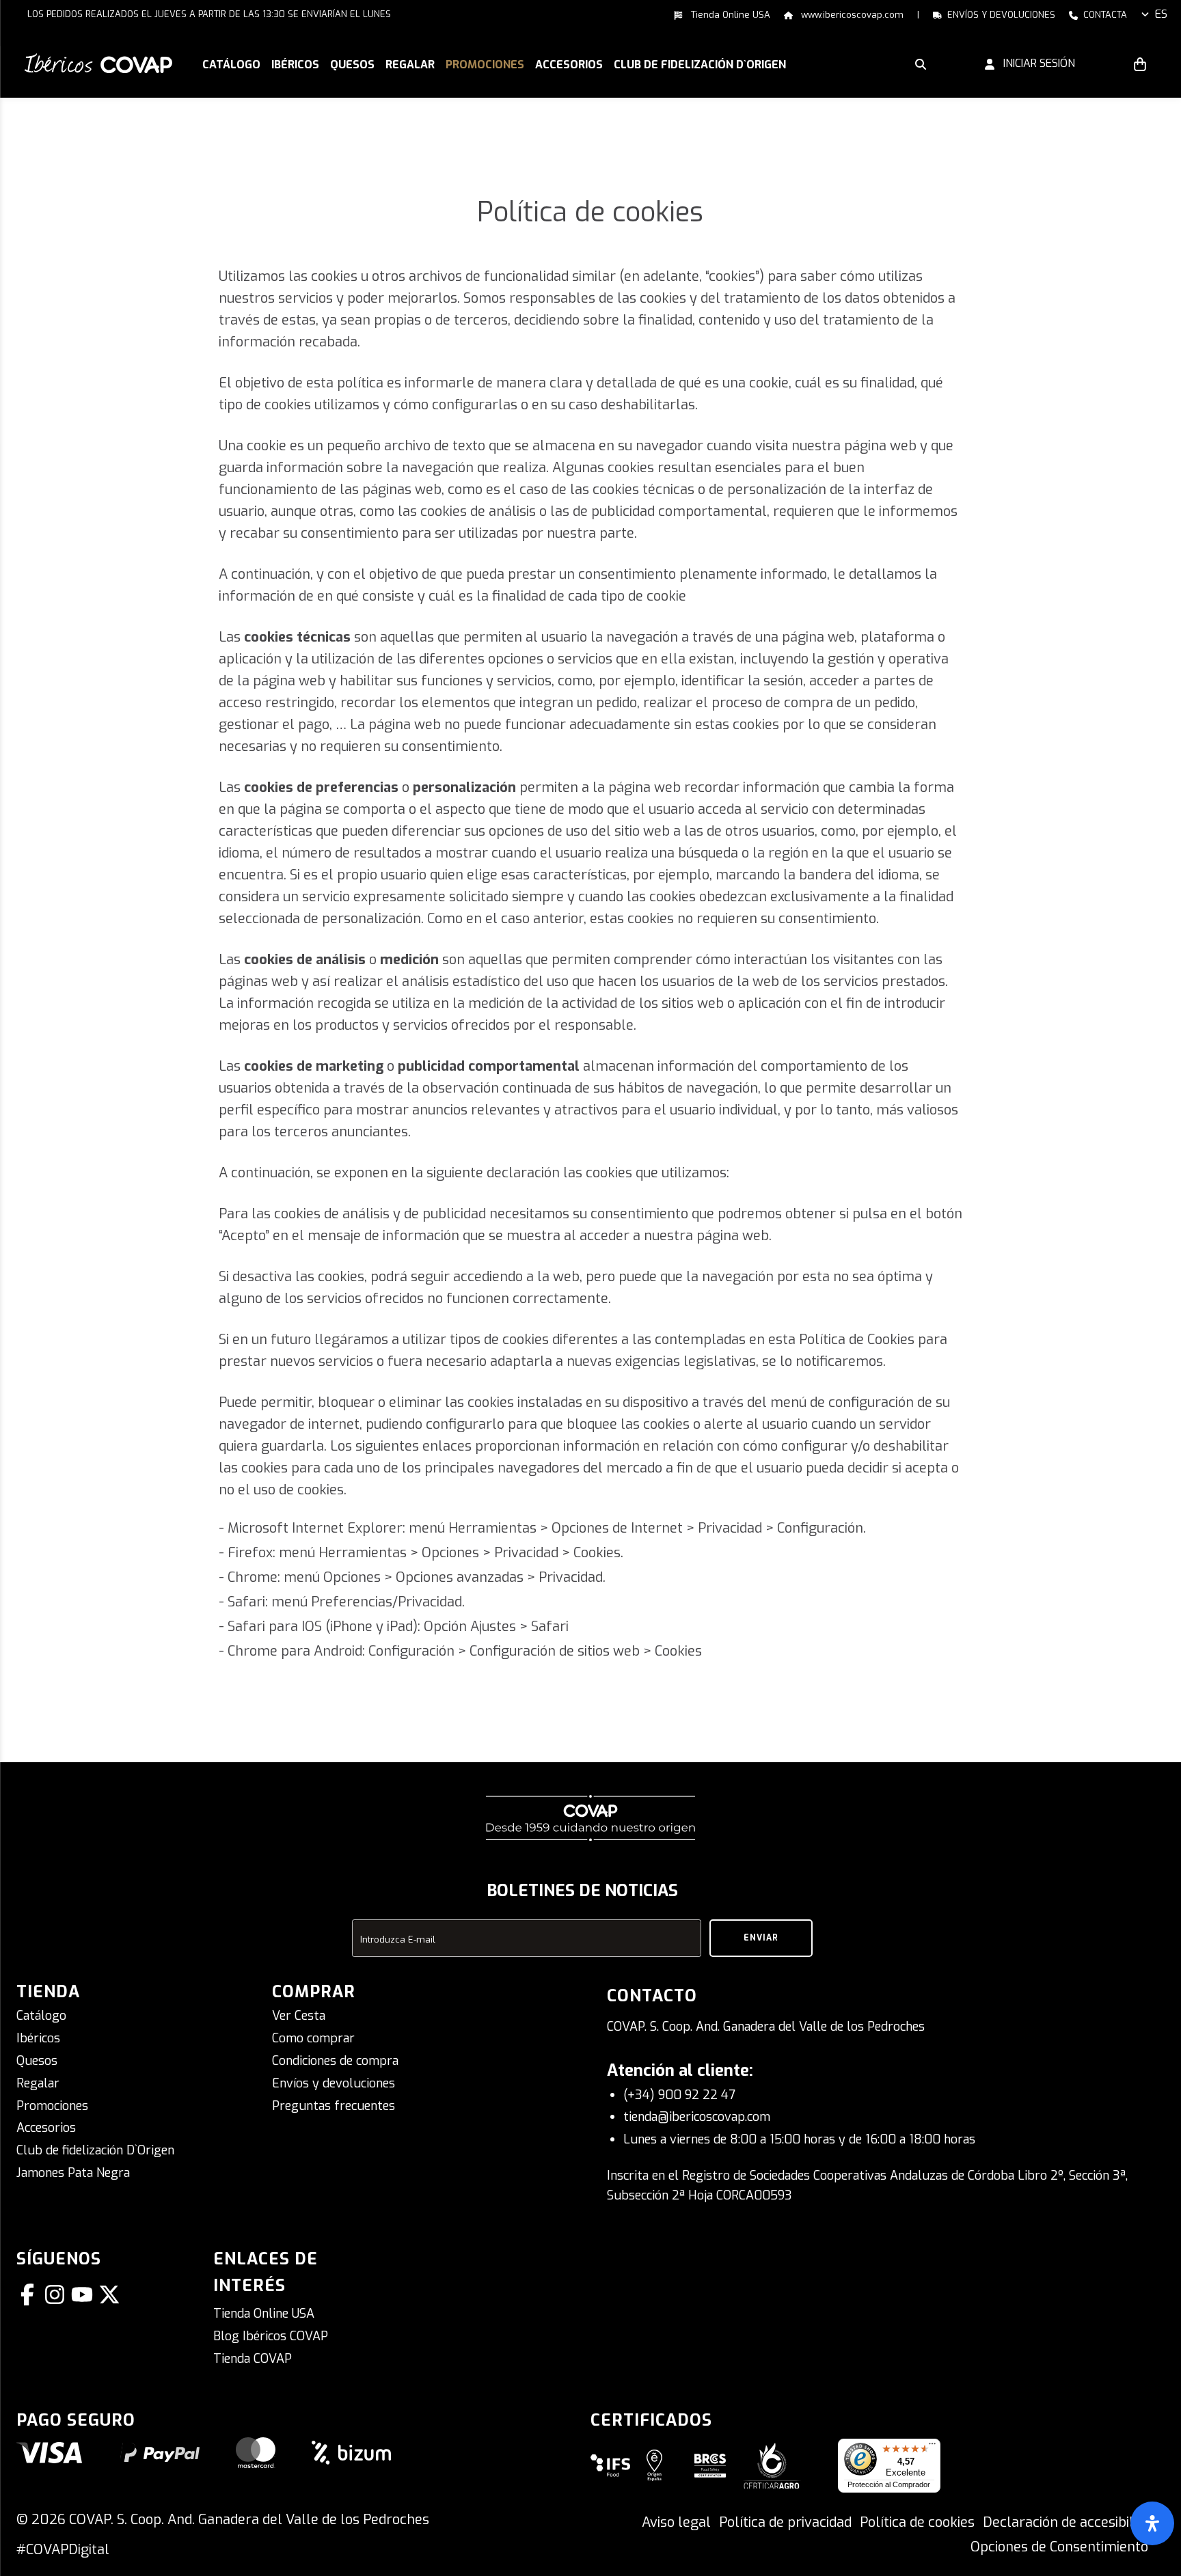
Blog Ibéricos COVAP (271, 2336)
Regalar (38, 2083)
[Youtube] (85, 2294)
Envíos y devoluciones (1001, 15)
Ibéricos (38, 2038)
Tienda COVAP (253, 2359)
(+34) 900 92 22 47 (679, 2095)
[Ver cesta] (1140, 64)
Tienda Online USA (729, 15)
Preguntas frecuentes (334, 2106)
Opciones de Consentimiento (1059, 2547)
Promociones (52, 2106)
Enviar (761, 1938)
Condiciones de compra (335, 2061)
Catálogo (41, 2016)
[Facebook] (30, 2294)
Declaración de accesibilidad (1071, 2522)
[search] (921, 64)
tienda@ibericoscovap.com (697, 2117)
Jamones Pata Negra (73, 2173)
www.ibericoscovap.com (851, 15)
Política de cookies (917, 2522)
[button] (295, 66)
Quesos (37, 2061)
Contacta (1105, 15)
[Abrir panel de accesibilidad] (1152, 2523)
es (1161, 14)
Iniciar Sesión (1035, 63)
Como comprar (313, 2038)
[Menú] (932, 2447)
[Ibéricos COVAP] (98, 63)
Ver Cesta (299, 2016)
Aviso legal (676, 2522)
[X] (112, 2294)
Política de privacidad (785, 2522)
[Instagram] (57, 2294)
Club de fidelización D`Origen (95, 2150)
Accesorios (46, 2128)
